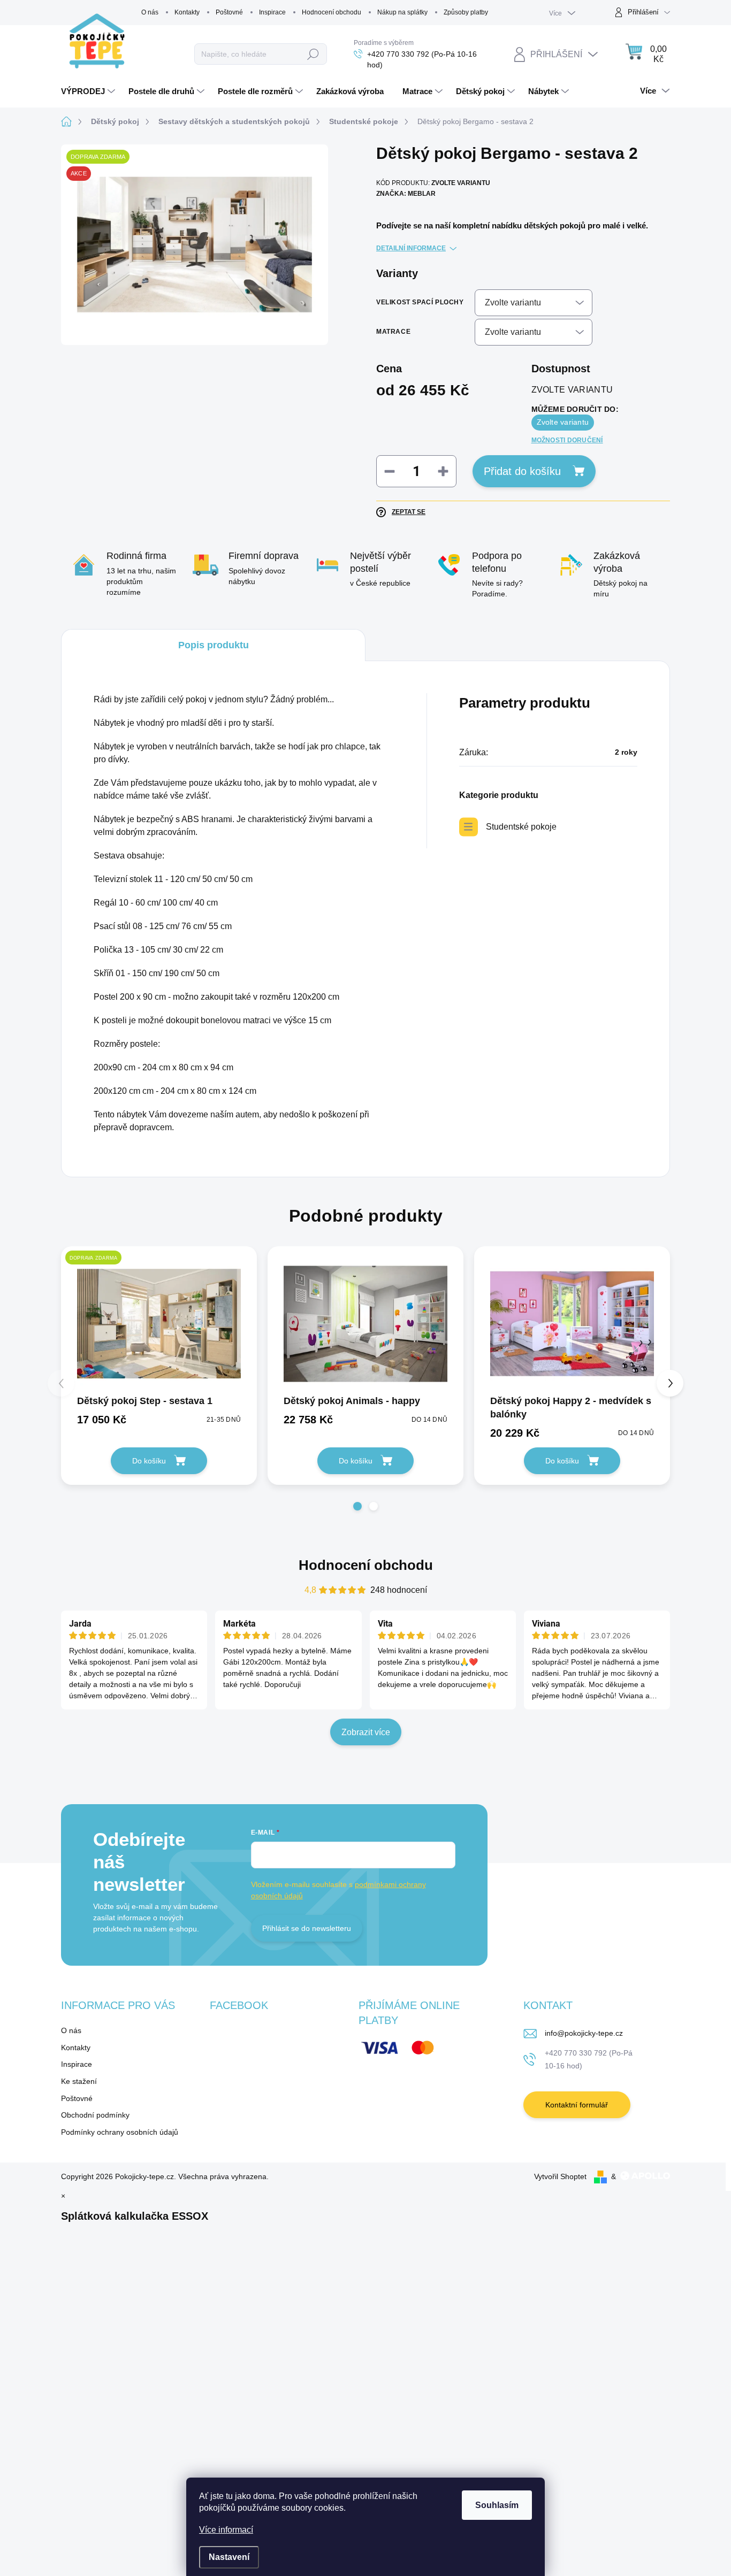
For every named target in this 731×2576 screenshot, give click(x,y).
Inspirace (272, 12)
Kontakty (187, 12)
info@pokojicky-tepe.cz (584, 2033)
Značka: (406, 194)
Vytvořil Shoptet (560, 2176)
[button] (357, 1506)
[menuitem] (89, 91)
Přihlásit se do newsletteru (307, 1928)
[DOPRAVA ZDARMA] (159, 1324)
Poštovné (229, 12)
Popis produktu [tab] (214, 645)
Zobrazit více (366, 1732)
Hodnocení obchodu (332, 12)
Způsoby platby (466, 12)
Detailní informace (411, 248)
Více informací (226, 2530)
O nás (150, 12)
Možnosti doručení (567, 440)
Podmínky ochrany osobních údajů (120, 2132)
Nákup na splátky (402, 12)
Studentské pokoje (521, 827)
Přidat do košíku (522, 471)
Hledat (313, 54)
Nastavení (229, 2557)
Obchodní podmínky (95, 2115)
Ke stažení (79, 2081)
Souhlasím (497, 2505)
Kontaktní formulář (577, 2105)
